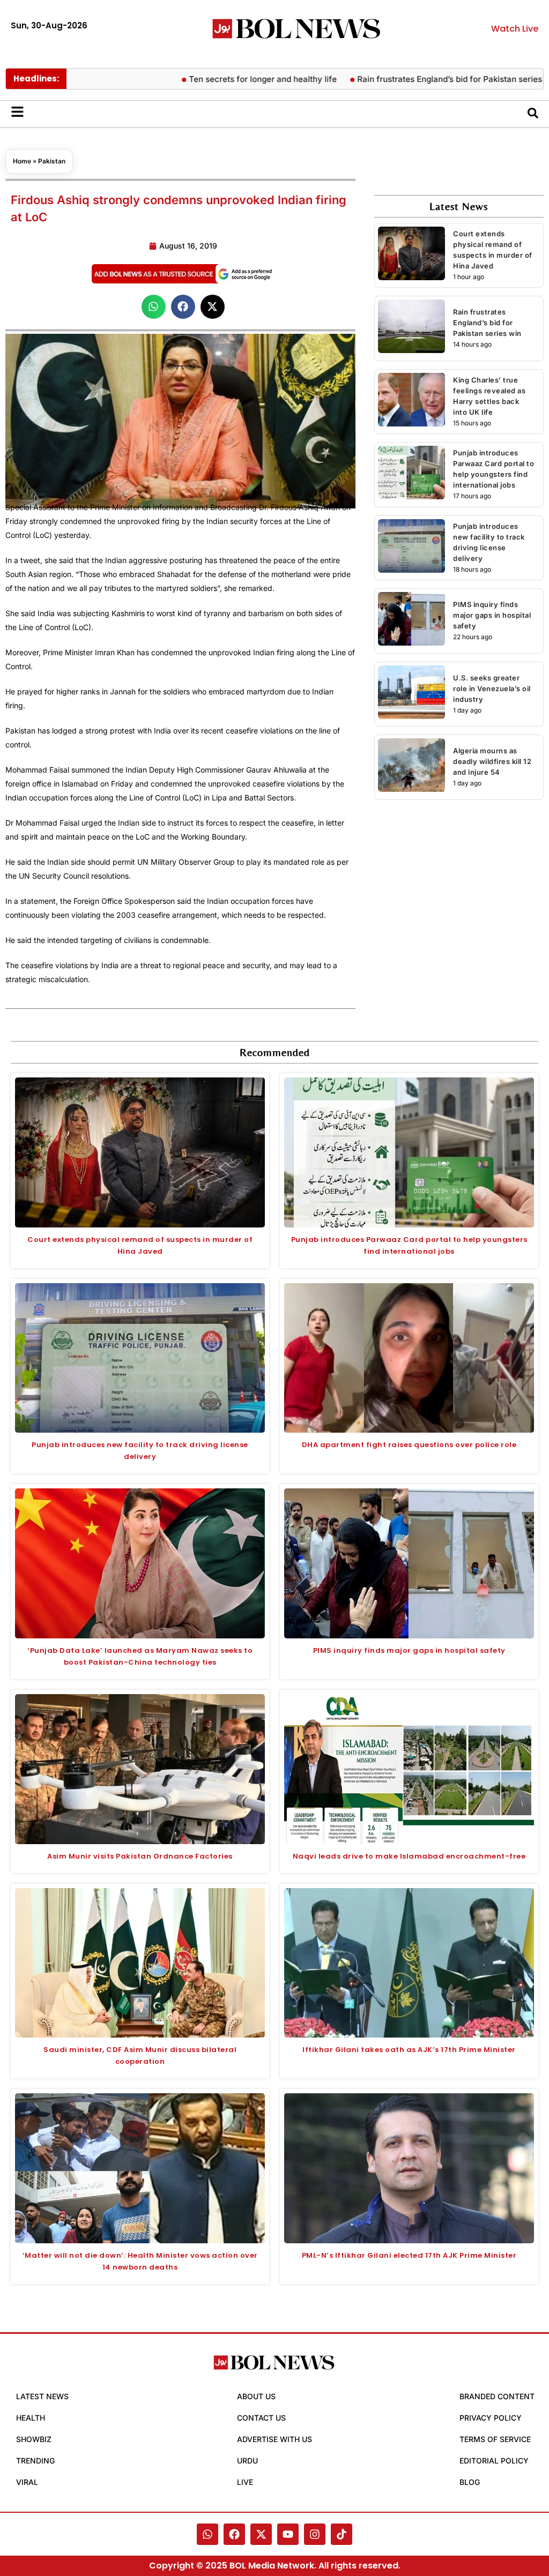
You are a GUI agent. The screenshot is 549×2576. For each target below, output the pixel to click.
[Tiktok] (342, 2534)
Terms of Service (495, 2439)
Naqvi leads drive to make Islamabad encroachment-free (409, 1856)
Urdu (247, 2461)
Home (22, 161)
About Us (256, 2396)
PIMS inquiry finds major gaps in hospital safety (492, 615)
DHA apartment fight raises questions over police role (409, 1445)
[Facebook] (234, 2534)
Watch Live (515, 29)
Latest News (42, 2396)
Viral (27, 2482)
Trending (35, 2461)
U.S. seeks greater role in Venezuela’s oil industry (492, 688)
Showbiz (34, 2439)
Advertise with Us (274, 2439)
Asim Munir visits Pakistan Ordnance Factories (140, 1856)
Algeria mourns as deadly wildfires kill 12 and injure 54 (492, 761)
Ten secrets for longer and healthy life (213, 79)
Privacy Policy (491, 2418)
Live (245, 2482)
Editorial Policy (494, 2461)
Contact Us (261, 2418)
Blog (470, 2482)
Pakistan (52, 161)
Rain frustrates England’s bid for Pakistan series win (408, 79)
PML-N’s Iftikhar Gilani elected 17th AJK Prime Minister (409, 2255)
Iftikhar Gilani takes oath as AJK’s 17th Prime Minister (409, 2050)
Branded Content (497, 2396)
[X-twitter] (261, 2534)
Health (31, 2418)
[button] (154, 307)
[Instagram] (315, 2534)
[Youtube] (288, 2534)
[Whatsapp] (207, 2534)
